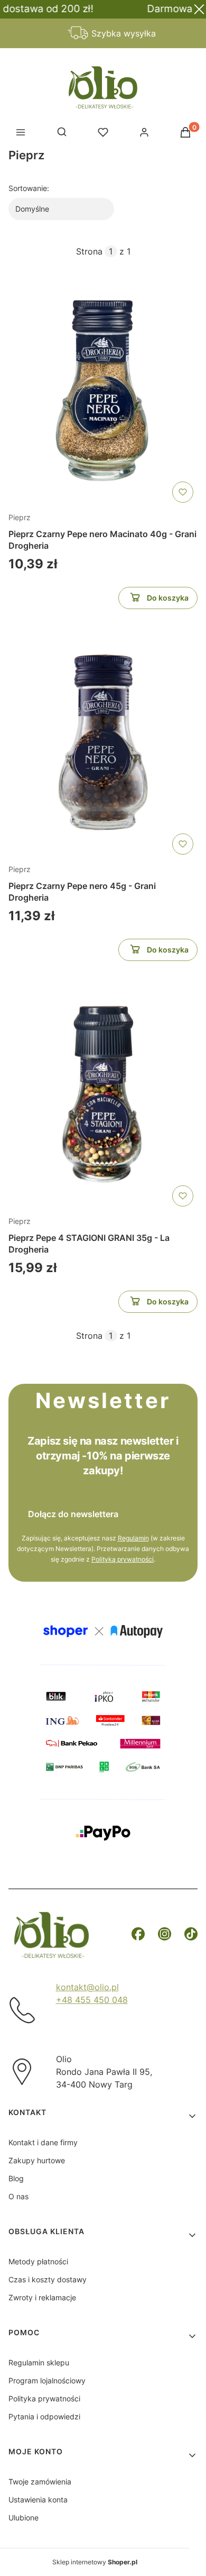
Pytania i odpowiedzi (44, 2416)
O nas (18, 2196)
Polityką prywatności (123, 1559)
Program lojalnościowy (47, 2380)
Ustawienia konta (38, 2500)
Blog (16, 2178)
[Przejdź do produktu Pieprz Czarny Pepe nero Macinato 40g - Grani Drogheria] (103, 391)
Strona (89, 251)
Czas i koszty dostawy (48, 2279)
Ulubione (24, 2518)
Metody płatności (38, 2261)
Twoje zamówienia (40, 2482)
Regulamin (133, 1538)
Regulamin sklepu (39, 2362)
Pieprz (20, 517)
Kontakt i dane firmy (43, 2142)
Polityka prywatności (44, 2398)
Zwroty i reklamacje (42, 2297)
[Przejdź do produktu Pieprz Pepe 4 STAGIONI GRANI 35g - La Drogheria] (103, 1094)
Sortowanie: (29, 188)
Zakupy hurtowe (37, 2160)
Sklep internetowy (95, 2562)
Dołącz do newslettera (73, 1514)
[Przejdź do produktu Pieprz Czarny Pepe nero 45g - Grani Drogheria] (103, 742)
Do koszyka (168, 598)
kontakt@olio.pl (87, 1987)
